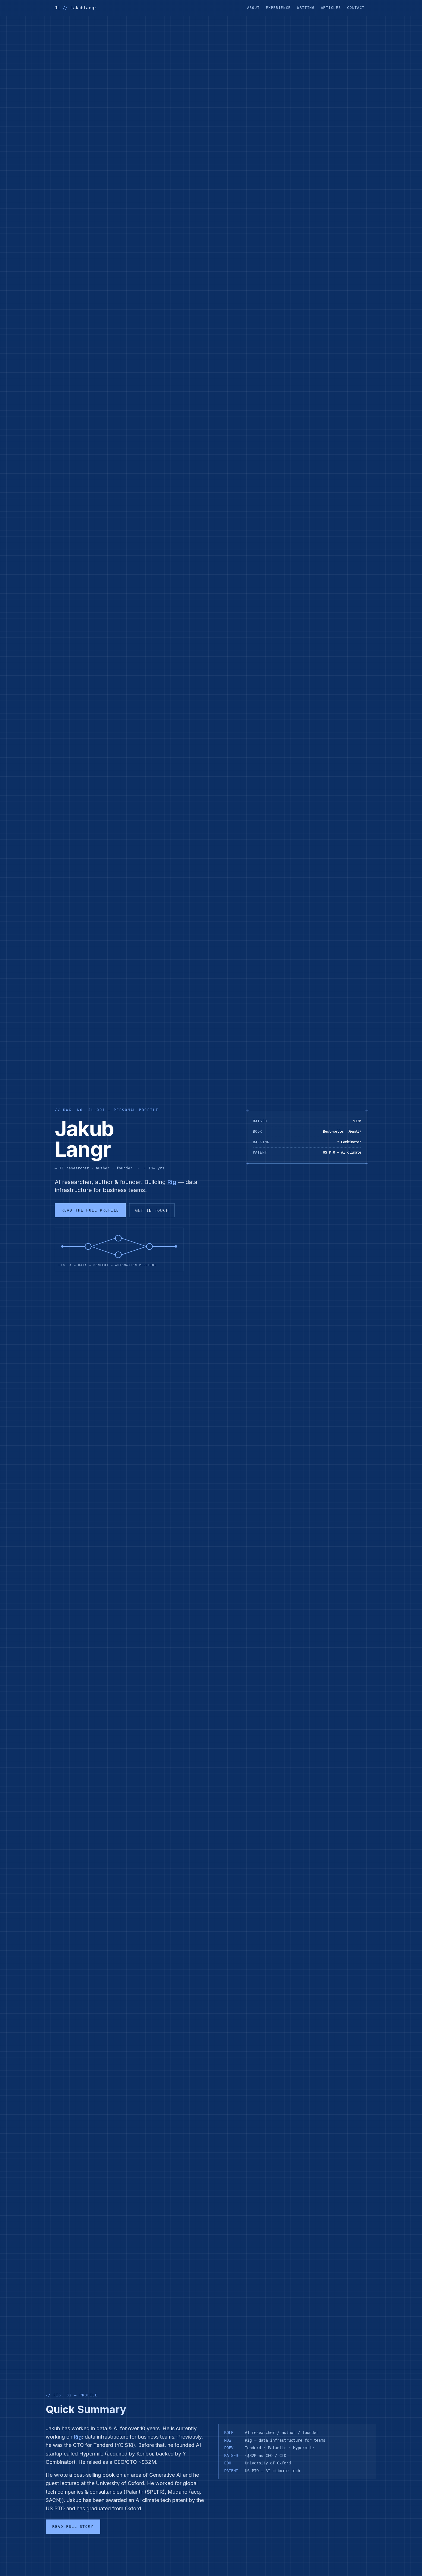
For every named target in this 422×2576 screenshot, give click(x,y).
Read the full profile (90, 1210)
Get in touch (152, 1210)
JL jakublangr (76, 8)
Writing (306, 8)
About (253, 8)
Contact (356, 8)
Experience (278, 8)
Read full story (73, 2527)
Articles (331, 8)
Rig (172, 1182)
